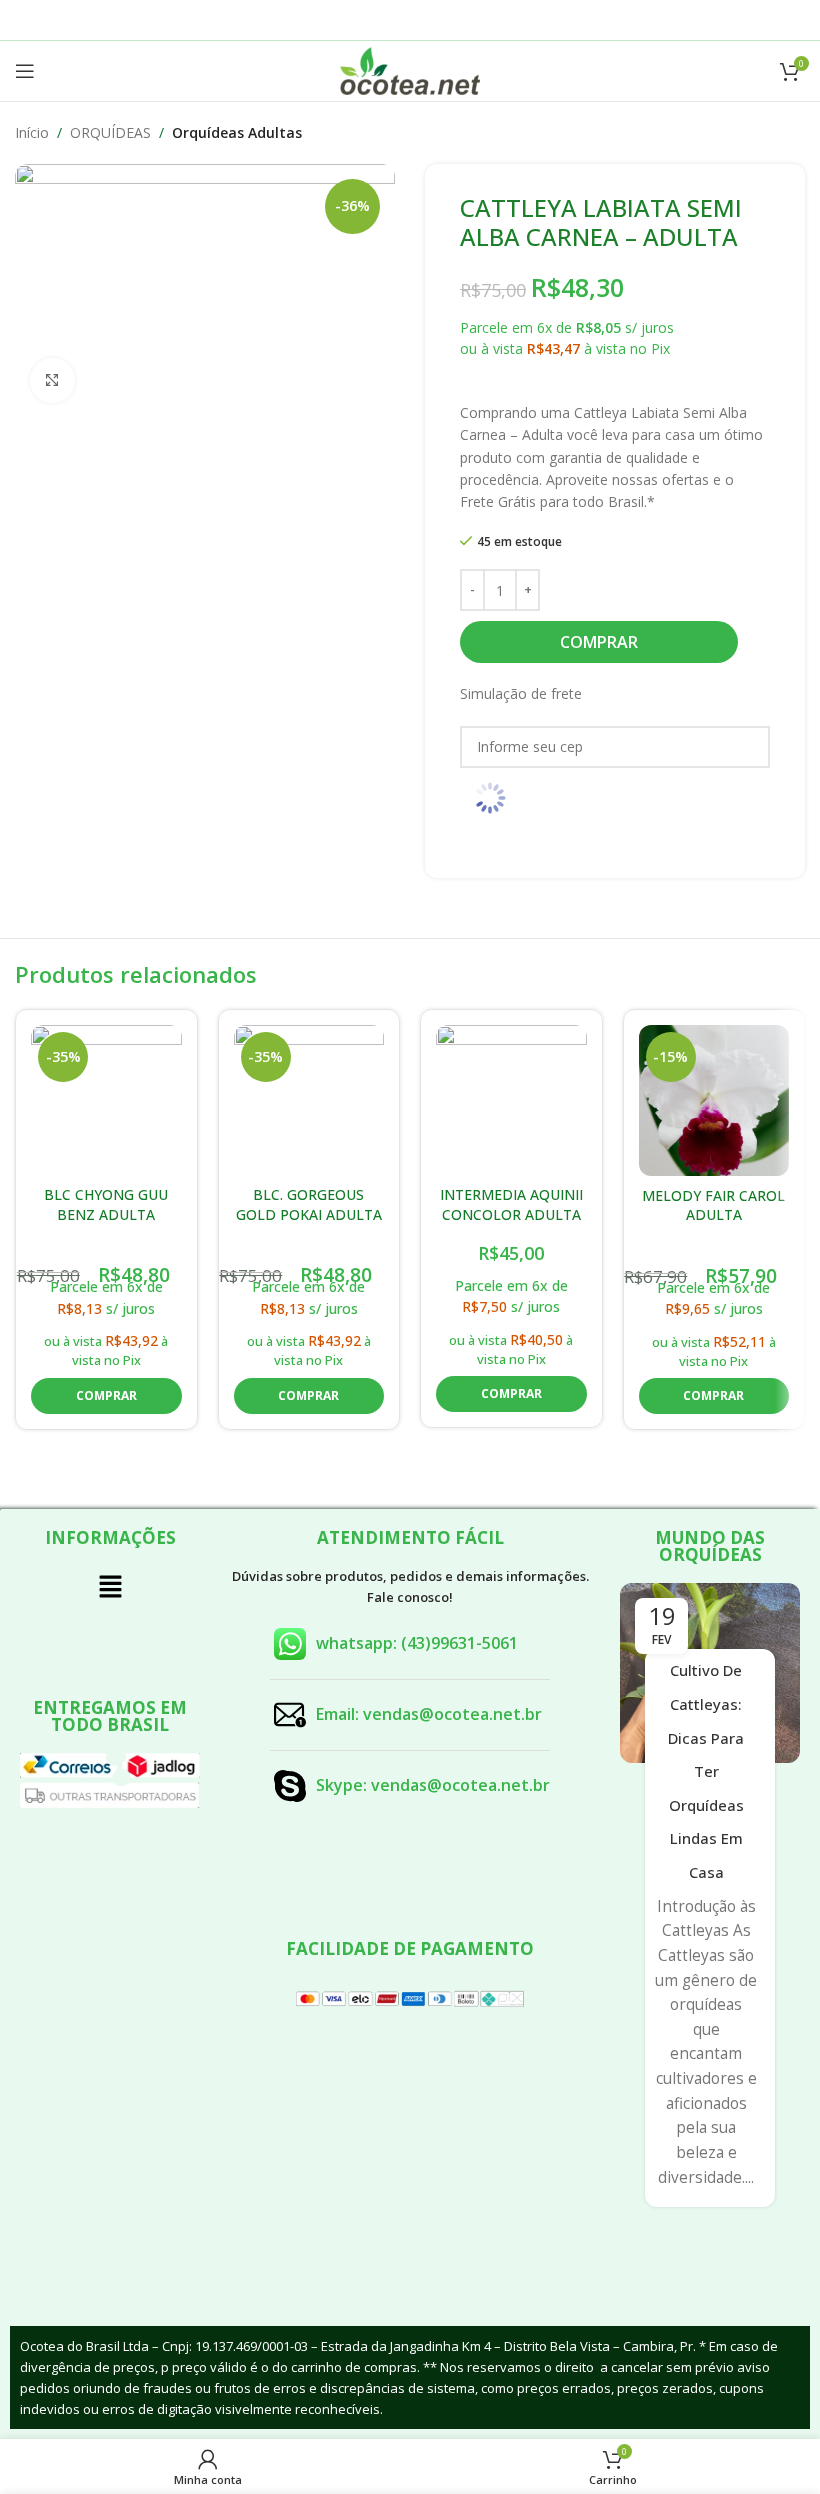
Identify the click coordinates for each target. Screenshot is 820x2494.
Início (32, 132)
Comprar (599, 642)
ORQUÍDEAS (110, 132)
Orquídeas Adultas (237, 132)
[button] (106, 1396)
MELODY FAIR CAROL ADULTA (713, 1205)
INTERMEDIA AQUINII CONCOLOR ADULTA (511, 1204)
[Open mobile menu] (25, 71)
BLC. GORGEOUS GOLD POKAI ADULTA (309, 1204)
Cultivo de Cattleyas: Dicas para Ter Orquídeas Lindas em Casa (706, 1771)
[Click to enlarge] (52, 380)
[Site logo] (410, 69)
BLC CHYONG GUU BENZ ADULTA (106, 1204)
